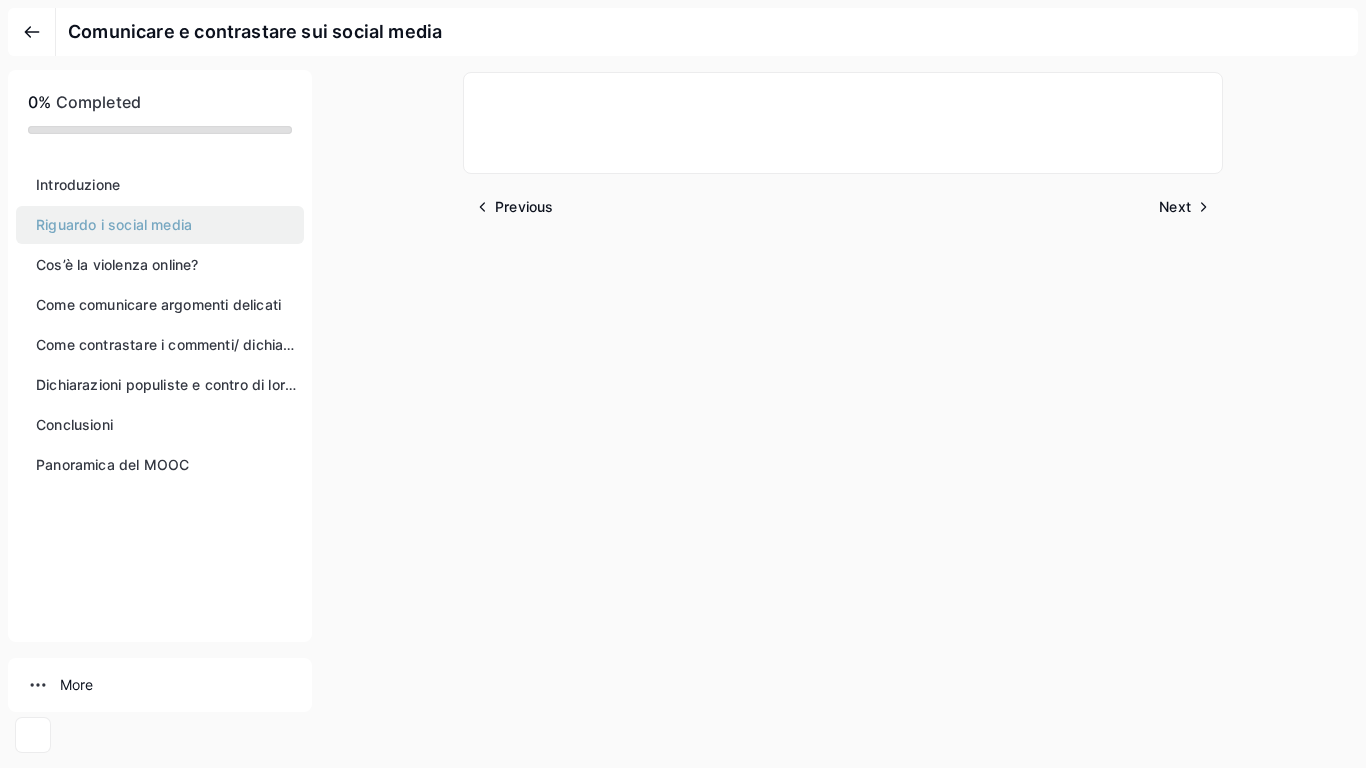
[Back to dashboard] (32, 32)
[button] (160, 185)
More (76, 684)
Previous (524, 206)
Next (1175, 206)
